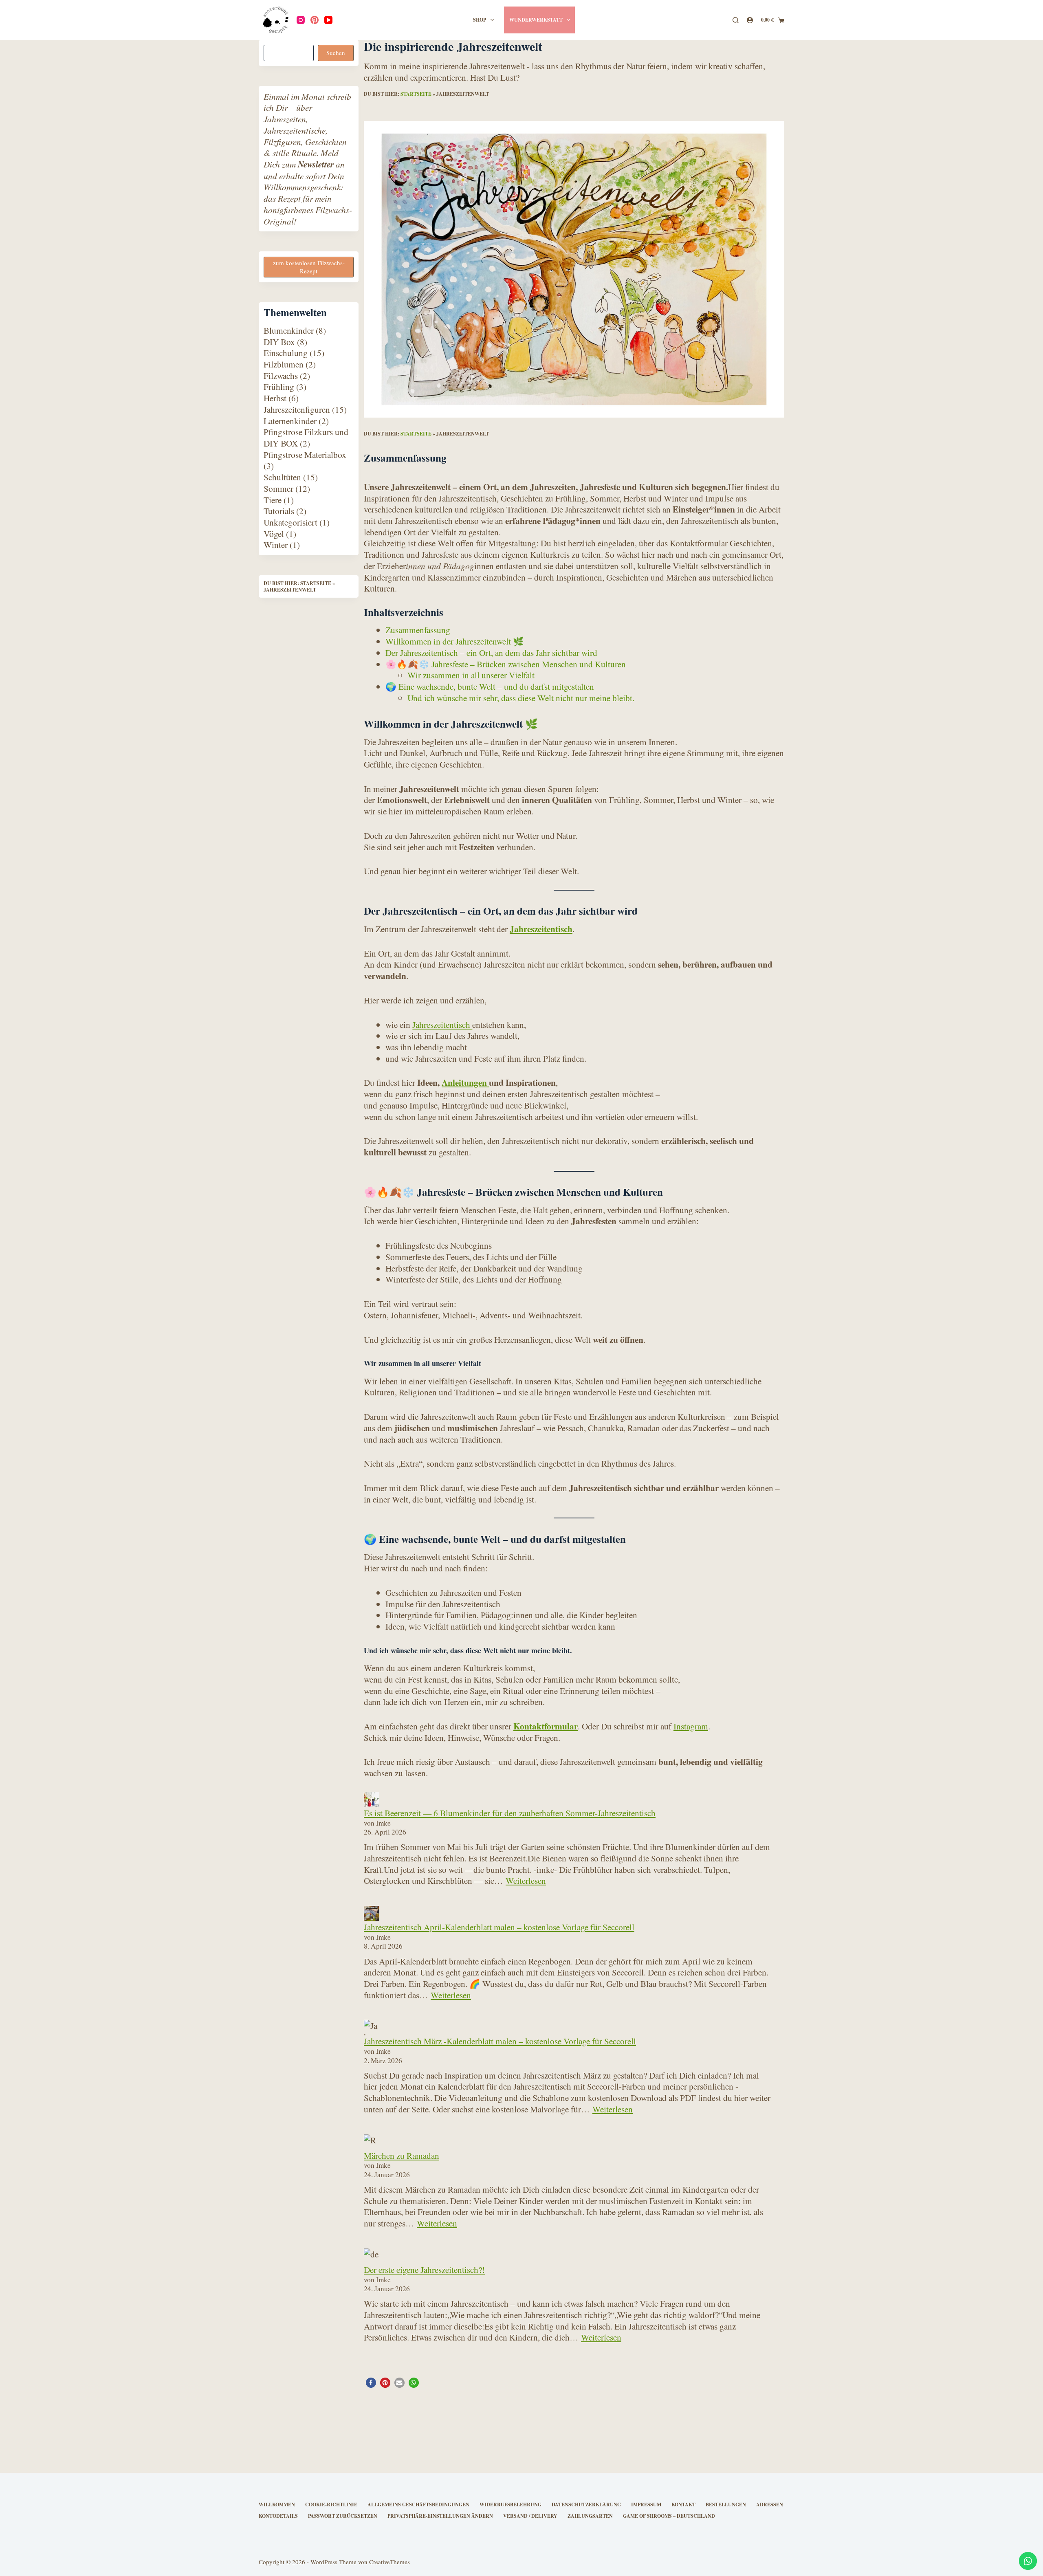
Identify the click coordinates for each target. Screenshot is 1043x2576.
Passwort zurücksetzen (343, 2516)
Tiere (273, 500)
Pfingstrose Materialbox (305, 454)
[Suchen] (736, 20)
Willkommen (277, 2505)
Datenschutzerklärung (586, 2505)
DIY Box (279, 342)
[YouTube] (328, 20)
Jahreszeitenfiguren (297, 409)
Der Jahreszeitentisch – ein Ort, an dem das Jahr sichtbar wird (491, 652)
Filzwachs (281, 375)
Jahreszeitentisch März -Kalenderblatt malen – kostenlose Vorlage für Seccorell (500, 2041)
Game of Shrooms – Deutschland (669, 2516)
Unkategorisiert (290, 522)
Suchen (336, 53)
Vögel (274, 533)
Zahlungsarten (590, 2516)
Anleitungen (465, 1082)
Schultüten (282, 477)
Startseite (416, 94)
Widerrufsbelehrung (510, 2505)
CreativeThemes (389, 2562)
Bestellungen (726, 2505)
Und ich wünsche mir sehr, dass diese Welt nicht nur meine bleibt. (521, 698)
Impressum (646, 2505)
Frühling (279, 387)
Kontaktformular (546, 1726)
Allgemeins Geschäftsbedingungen (418, 2505)
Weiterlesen (526, 1880)
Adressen (770, 2505)
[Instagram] (301, 20)
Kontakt (683, 2505)
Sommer (278, 488)
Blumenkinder (289, 330)
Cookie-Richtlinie (331, 2505)
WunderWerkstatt (536, 20)
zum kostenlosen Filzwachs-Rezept (309, 267)
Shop (480, 20)
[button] (371, 2383)
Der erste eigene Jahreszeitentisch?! (424, 2269)
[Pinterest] (315, 20)
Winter (276, 545)
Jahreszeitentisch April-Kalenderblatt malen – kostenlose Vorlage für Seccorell (499, 1927)
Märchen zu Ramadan (402, 2155)
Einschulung (286, 353)
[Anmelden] (750, 20)
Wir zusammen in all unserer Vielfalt (471, 675)
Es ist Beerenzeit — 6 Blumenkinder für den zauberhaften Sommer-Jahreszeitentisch (510, 1813)
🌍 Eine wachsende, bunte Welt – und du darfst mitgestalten (490, 686)
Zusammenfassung (418, 630)
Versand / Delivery (530, 2516)
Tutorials (279, 511)
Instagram (691, 1726)
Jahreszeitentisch (541, 929)
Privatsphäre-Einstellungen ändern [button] (440, 2516)
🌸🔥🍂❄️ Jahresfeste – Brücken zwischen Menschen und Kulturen (506, 664)
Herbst (275, 398)
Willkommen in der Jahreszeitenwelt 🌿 (455, 641)
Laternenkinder (290, 421)
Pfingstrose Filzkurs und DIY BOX (306, 438)
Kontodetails (278, 2516)
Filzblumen (284, 364)
